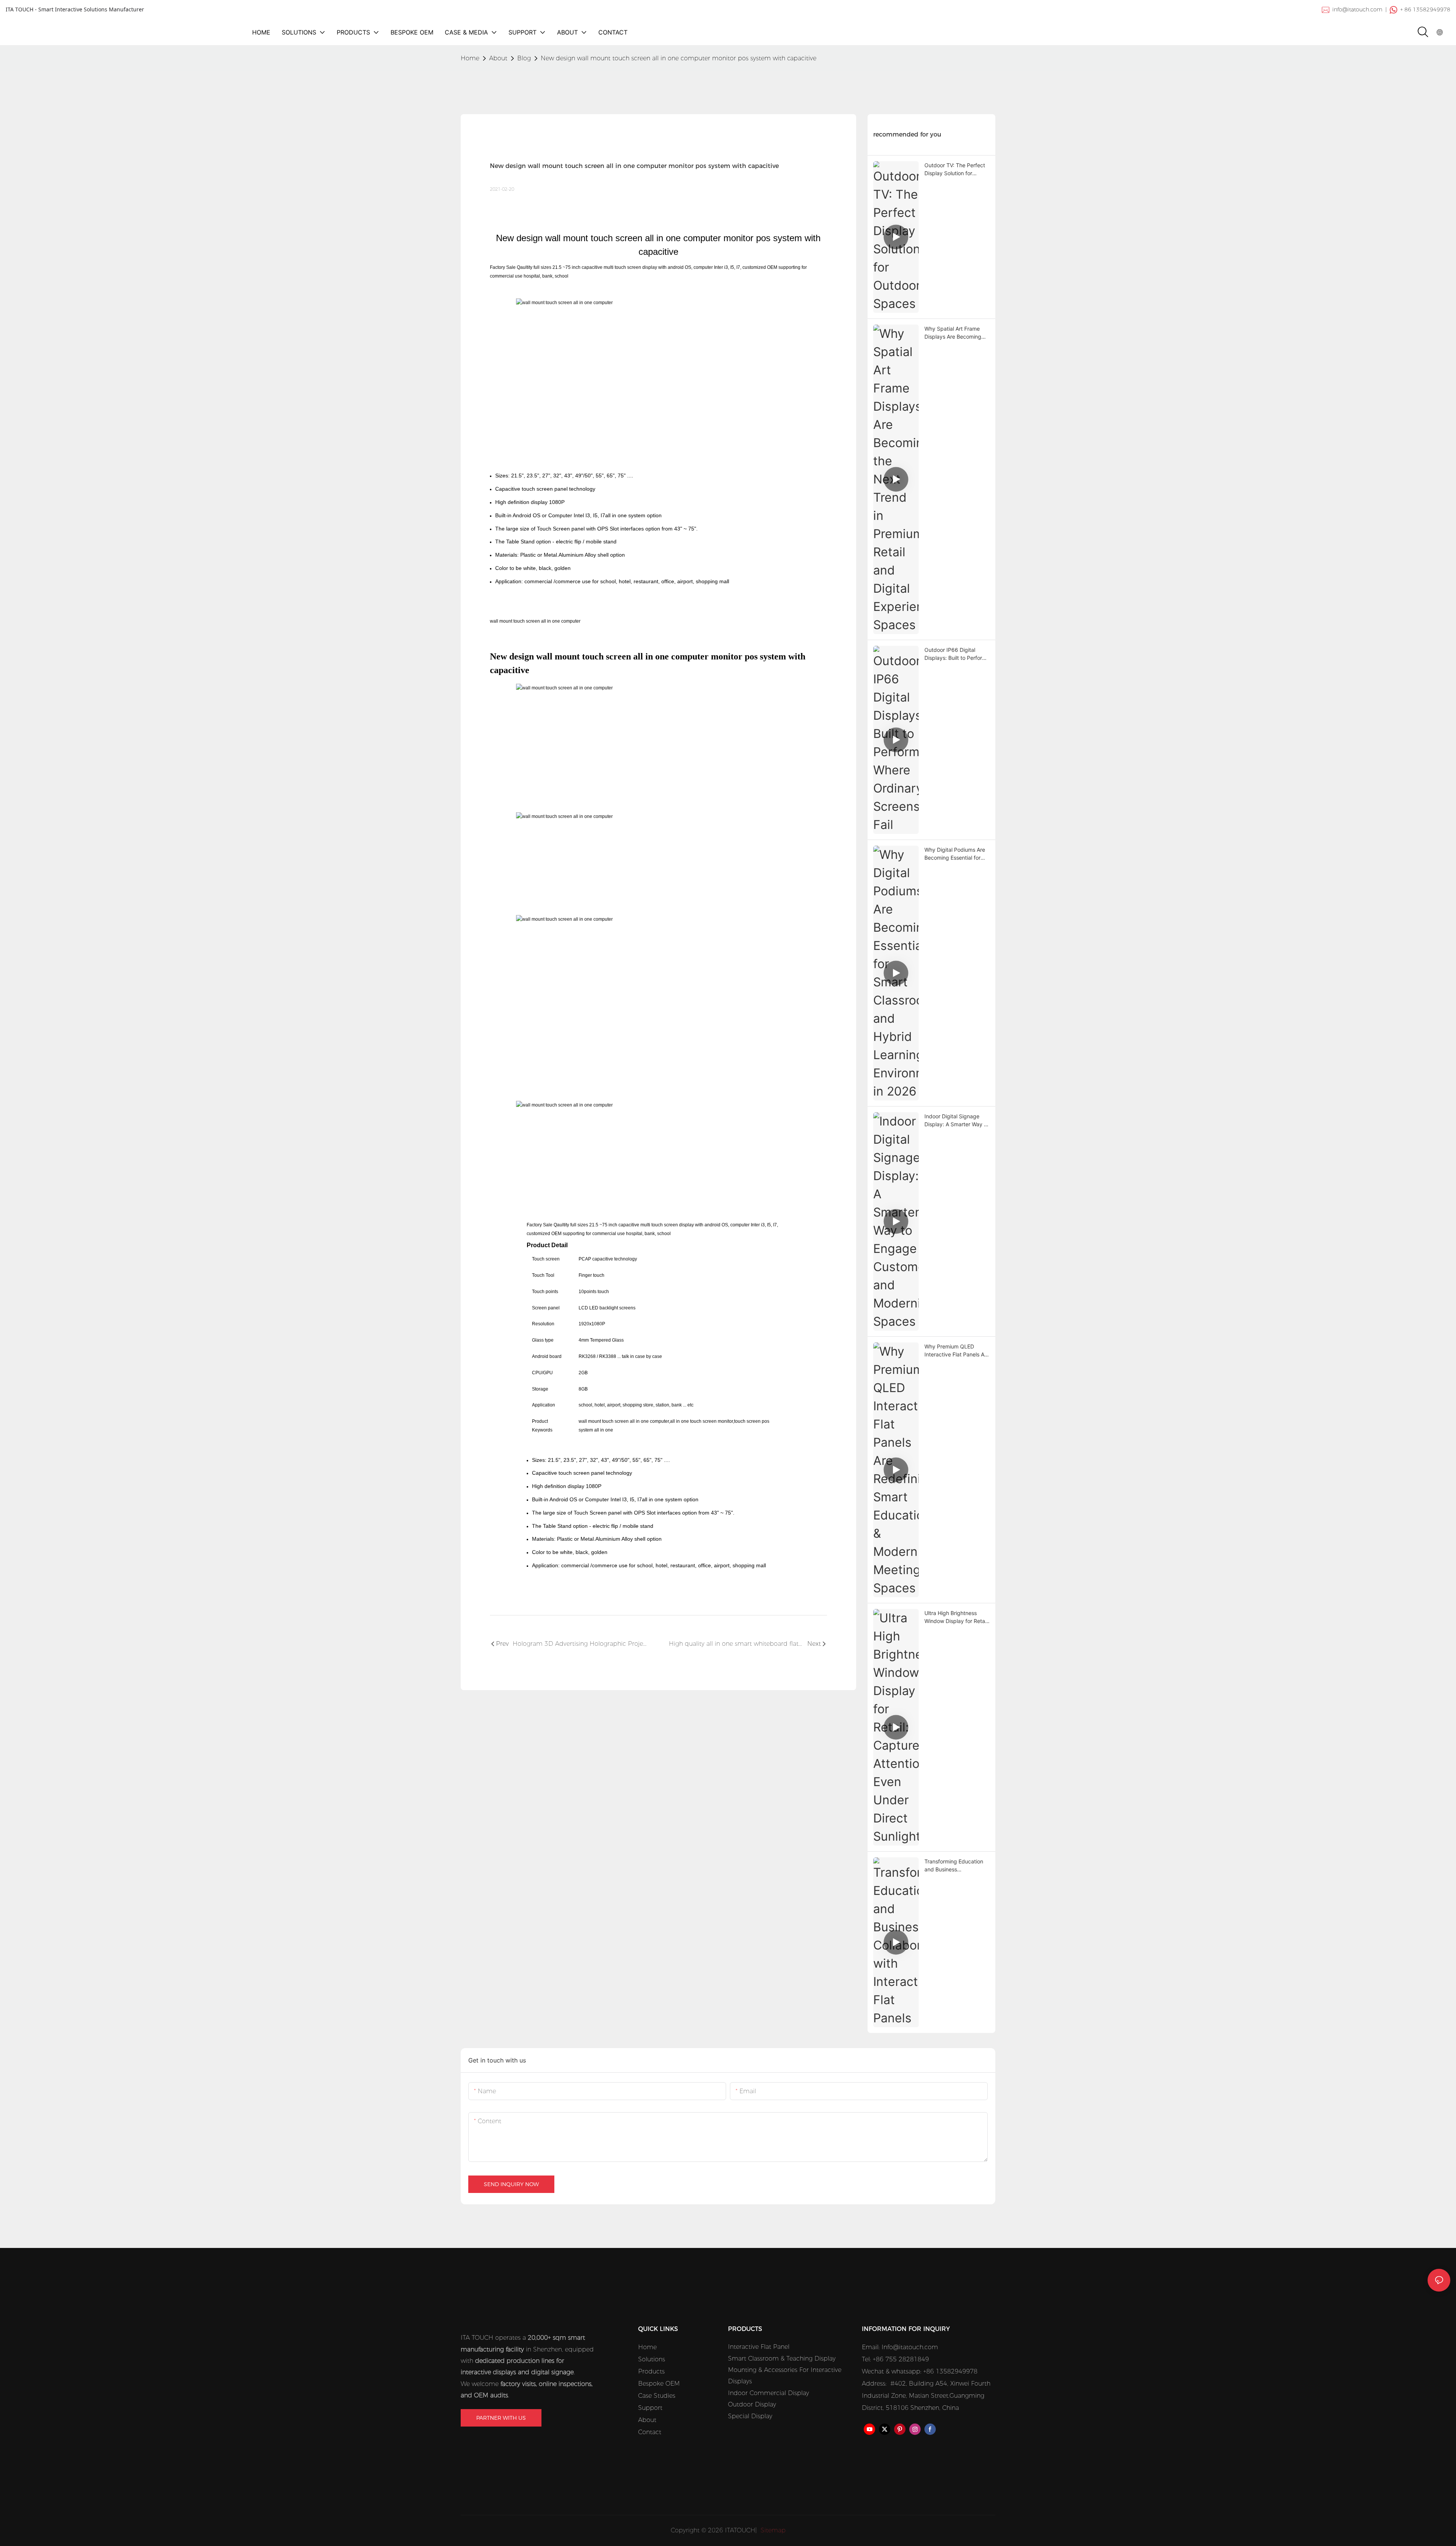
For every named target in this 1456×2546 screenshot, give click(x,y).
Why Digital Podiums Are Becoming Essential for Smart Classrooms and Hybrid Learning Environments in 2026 (955, 854)
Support (650, 2408)
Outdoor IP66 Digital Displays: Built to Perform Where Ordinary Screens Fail (955, 654)
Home (647, 2347)
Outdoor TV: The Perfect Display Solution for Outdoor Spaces (955, 170)
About (498, 58)
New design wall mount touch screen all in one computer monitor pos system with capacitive (679, 58)
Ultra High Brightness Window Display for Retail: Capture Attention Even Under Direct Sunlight (957, 1617)
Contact (650, 2432)
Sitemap (772, 2530)
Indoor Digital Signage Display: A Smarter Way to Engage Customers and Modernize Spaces (957, 1121)
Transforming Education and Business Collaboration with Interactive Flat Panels (954, 1866)
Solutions (652, 2359)
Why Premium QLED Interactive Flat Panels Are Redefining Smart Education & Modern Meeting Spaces (957, 1351)
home (470, 58)
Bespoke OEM (659, 2384)
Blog (524, 58)
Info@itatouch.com (910, 2347)
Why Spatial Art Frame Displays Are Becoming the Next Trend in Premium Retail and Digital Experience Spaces (957, 333)
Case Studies (657, 2396)
